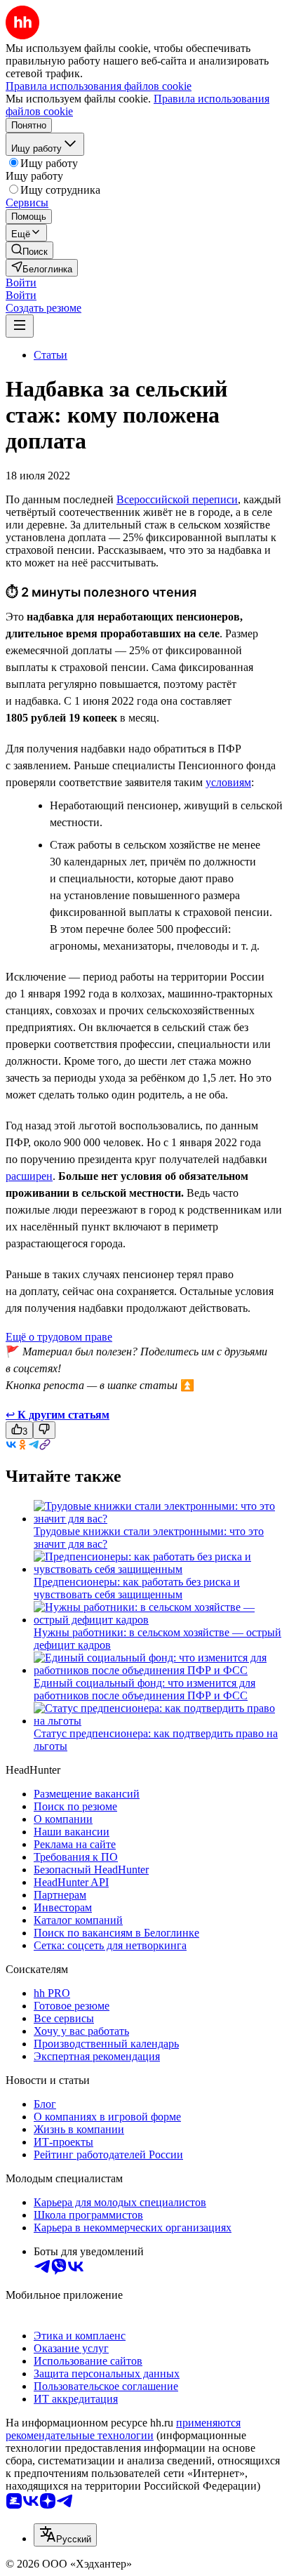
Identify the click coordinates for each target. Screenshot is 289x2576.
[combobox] (65, 2535)
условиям (228, 782)
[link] (29, 250)
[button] (21, 283)
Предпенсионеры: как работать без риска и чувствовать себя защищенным (137, 1588)
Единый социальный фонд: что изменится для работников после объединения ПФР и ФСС (144, 1689)
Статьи (51, 355)
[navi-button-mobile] (20, 326)
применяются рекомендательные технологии (123, 2429)
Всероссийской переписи (177, 499)
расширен (29, 1176)
